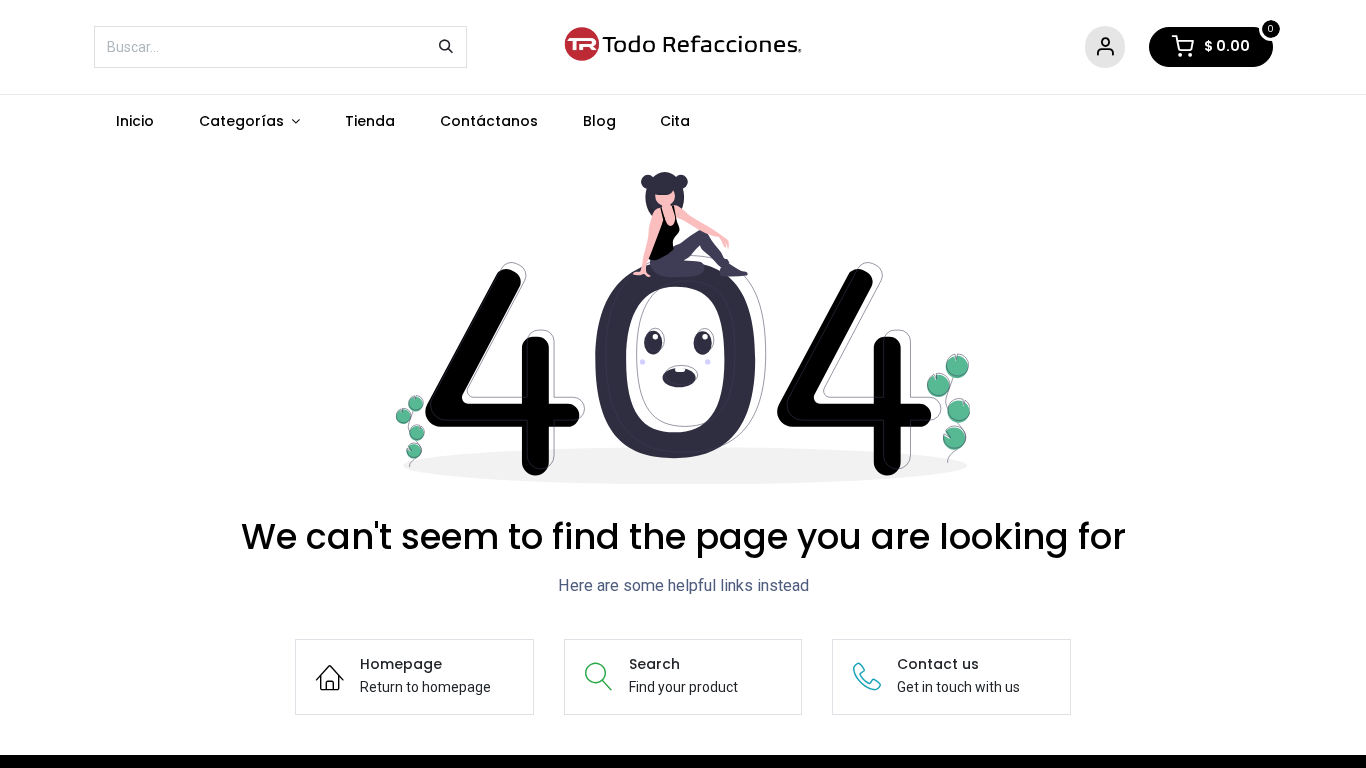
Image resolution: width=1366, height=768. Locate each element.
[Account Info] (1105, 47)
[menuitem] (135, 121)
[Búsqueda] (446, 47)
